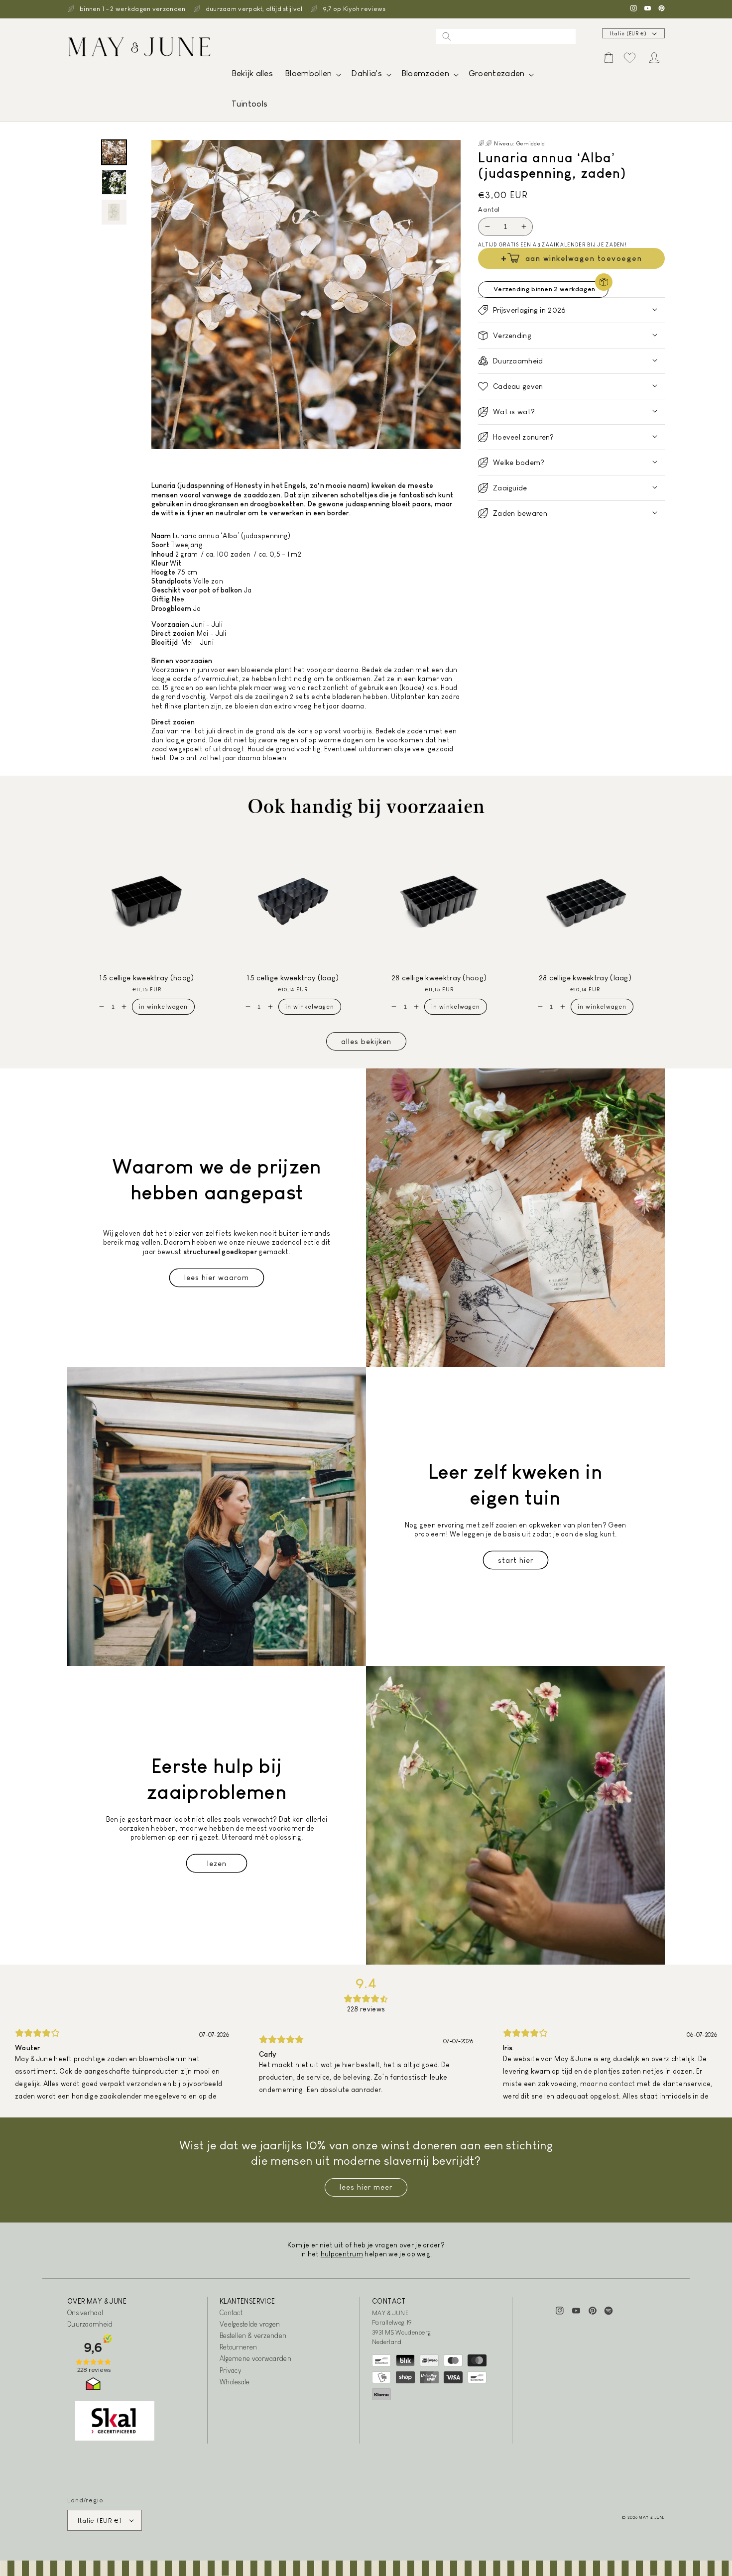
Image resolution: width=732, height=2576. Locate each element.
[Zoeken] (447, 36)
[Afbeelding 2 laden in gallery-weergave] (114, 182)
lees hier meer (366, 2187)
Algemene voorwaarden (255, 2358)
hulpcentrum (342, 2254)
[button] (312, 76)
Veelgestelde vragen (250, 2324)
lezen (217, 1863)
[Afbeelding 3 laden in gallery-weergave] (114, 212)
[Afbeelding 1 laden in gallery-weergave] (114, 152)
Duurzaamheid (90, 2324)
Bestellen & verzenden (253, 2336)
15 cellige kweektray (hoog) (147, 978)
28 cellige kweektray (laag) (585, 978)
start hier (516, 1560)
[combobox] (506, 36)
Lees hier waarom (217, 1277)
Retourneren (238, 2347)
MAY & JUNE (652, 2517)
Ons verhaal (85, 2313)
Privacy (230, 2370)
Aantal (489, 209)
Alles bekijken (366, 1041)
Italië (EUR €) (628, 34)
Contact (231, 2313)
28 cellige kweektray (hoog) (439, 978)
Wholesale (235, 2382)
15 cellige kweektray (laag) (293, 978)
